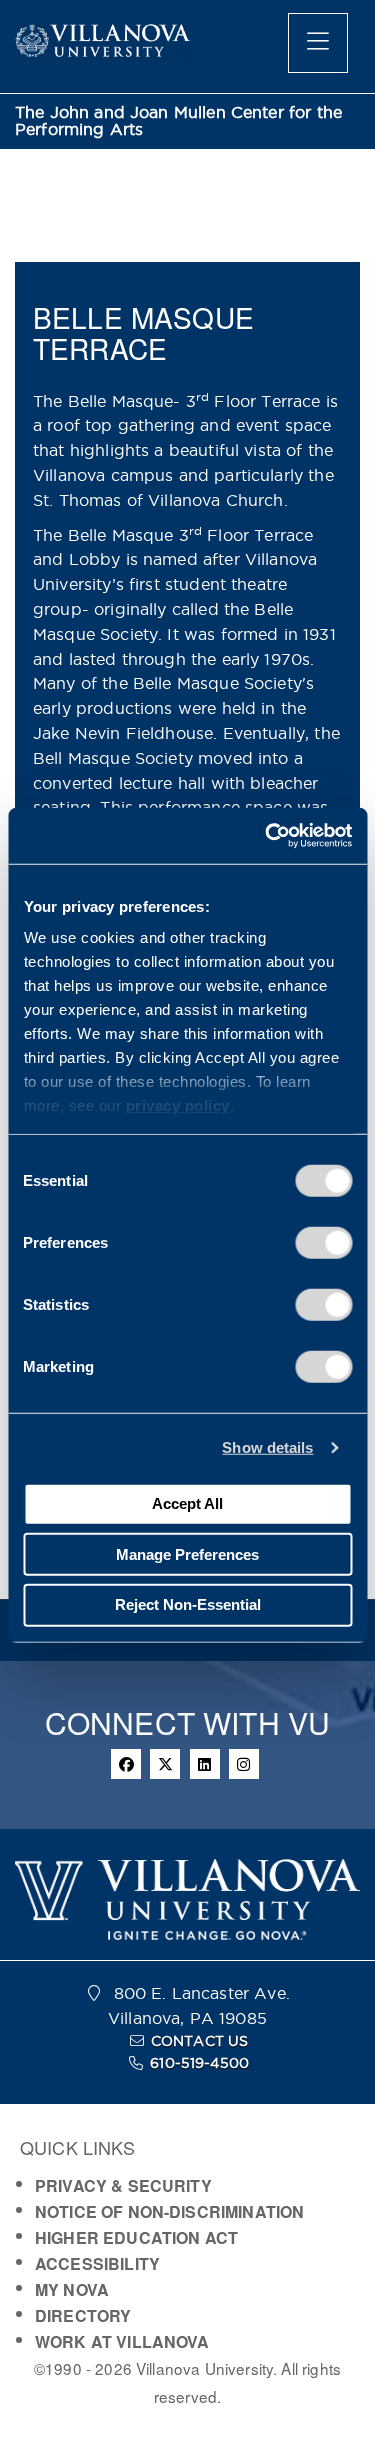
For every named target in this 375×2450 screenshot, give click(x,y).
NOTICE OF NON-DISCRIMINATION (169, 2211)
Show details (267, 1447)
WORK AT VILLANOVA (122, 2341)
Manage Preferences (187, 1553)
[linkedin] (205, 1764)
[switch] (323, 1242)
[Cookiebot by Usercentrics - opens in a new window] (267, 836)
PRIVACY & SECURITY (123, 2185)
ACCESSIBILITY (97, 2263)
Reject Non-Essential (188, 1604)
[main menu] (318, 43)
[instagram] (244, 1764)
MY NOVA (72, 2289)
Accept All (187, 1503)
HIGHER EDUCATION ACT (136, 2237)
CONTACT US (200, 2041)
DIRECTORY (83, 2315)
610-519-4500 (199, 2063)
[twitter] (165, 1764)
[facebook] (126, 1764)
